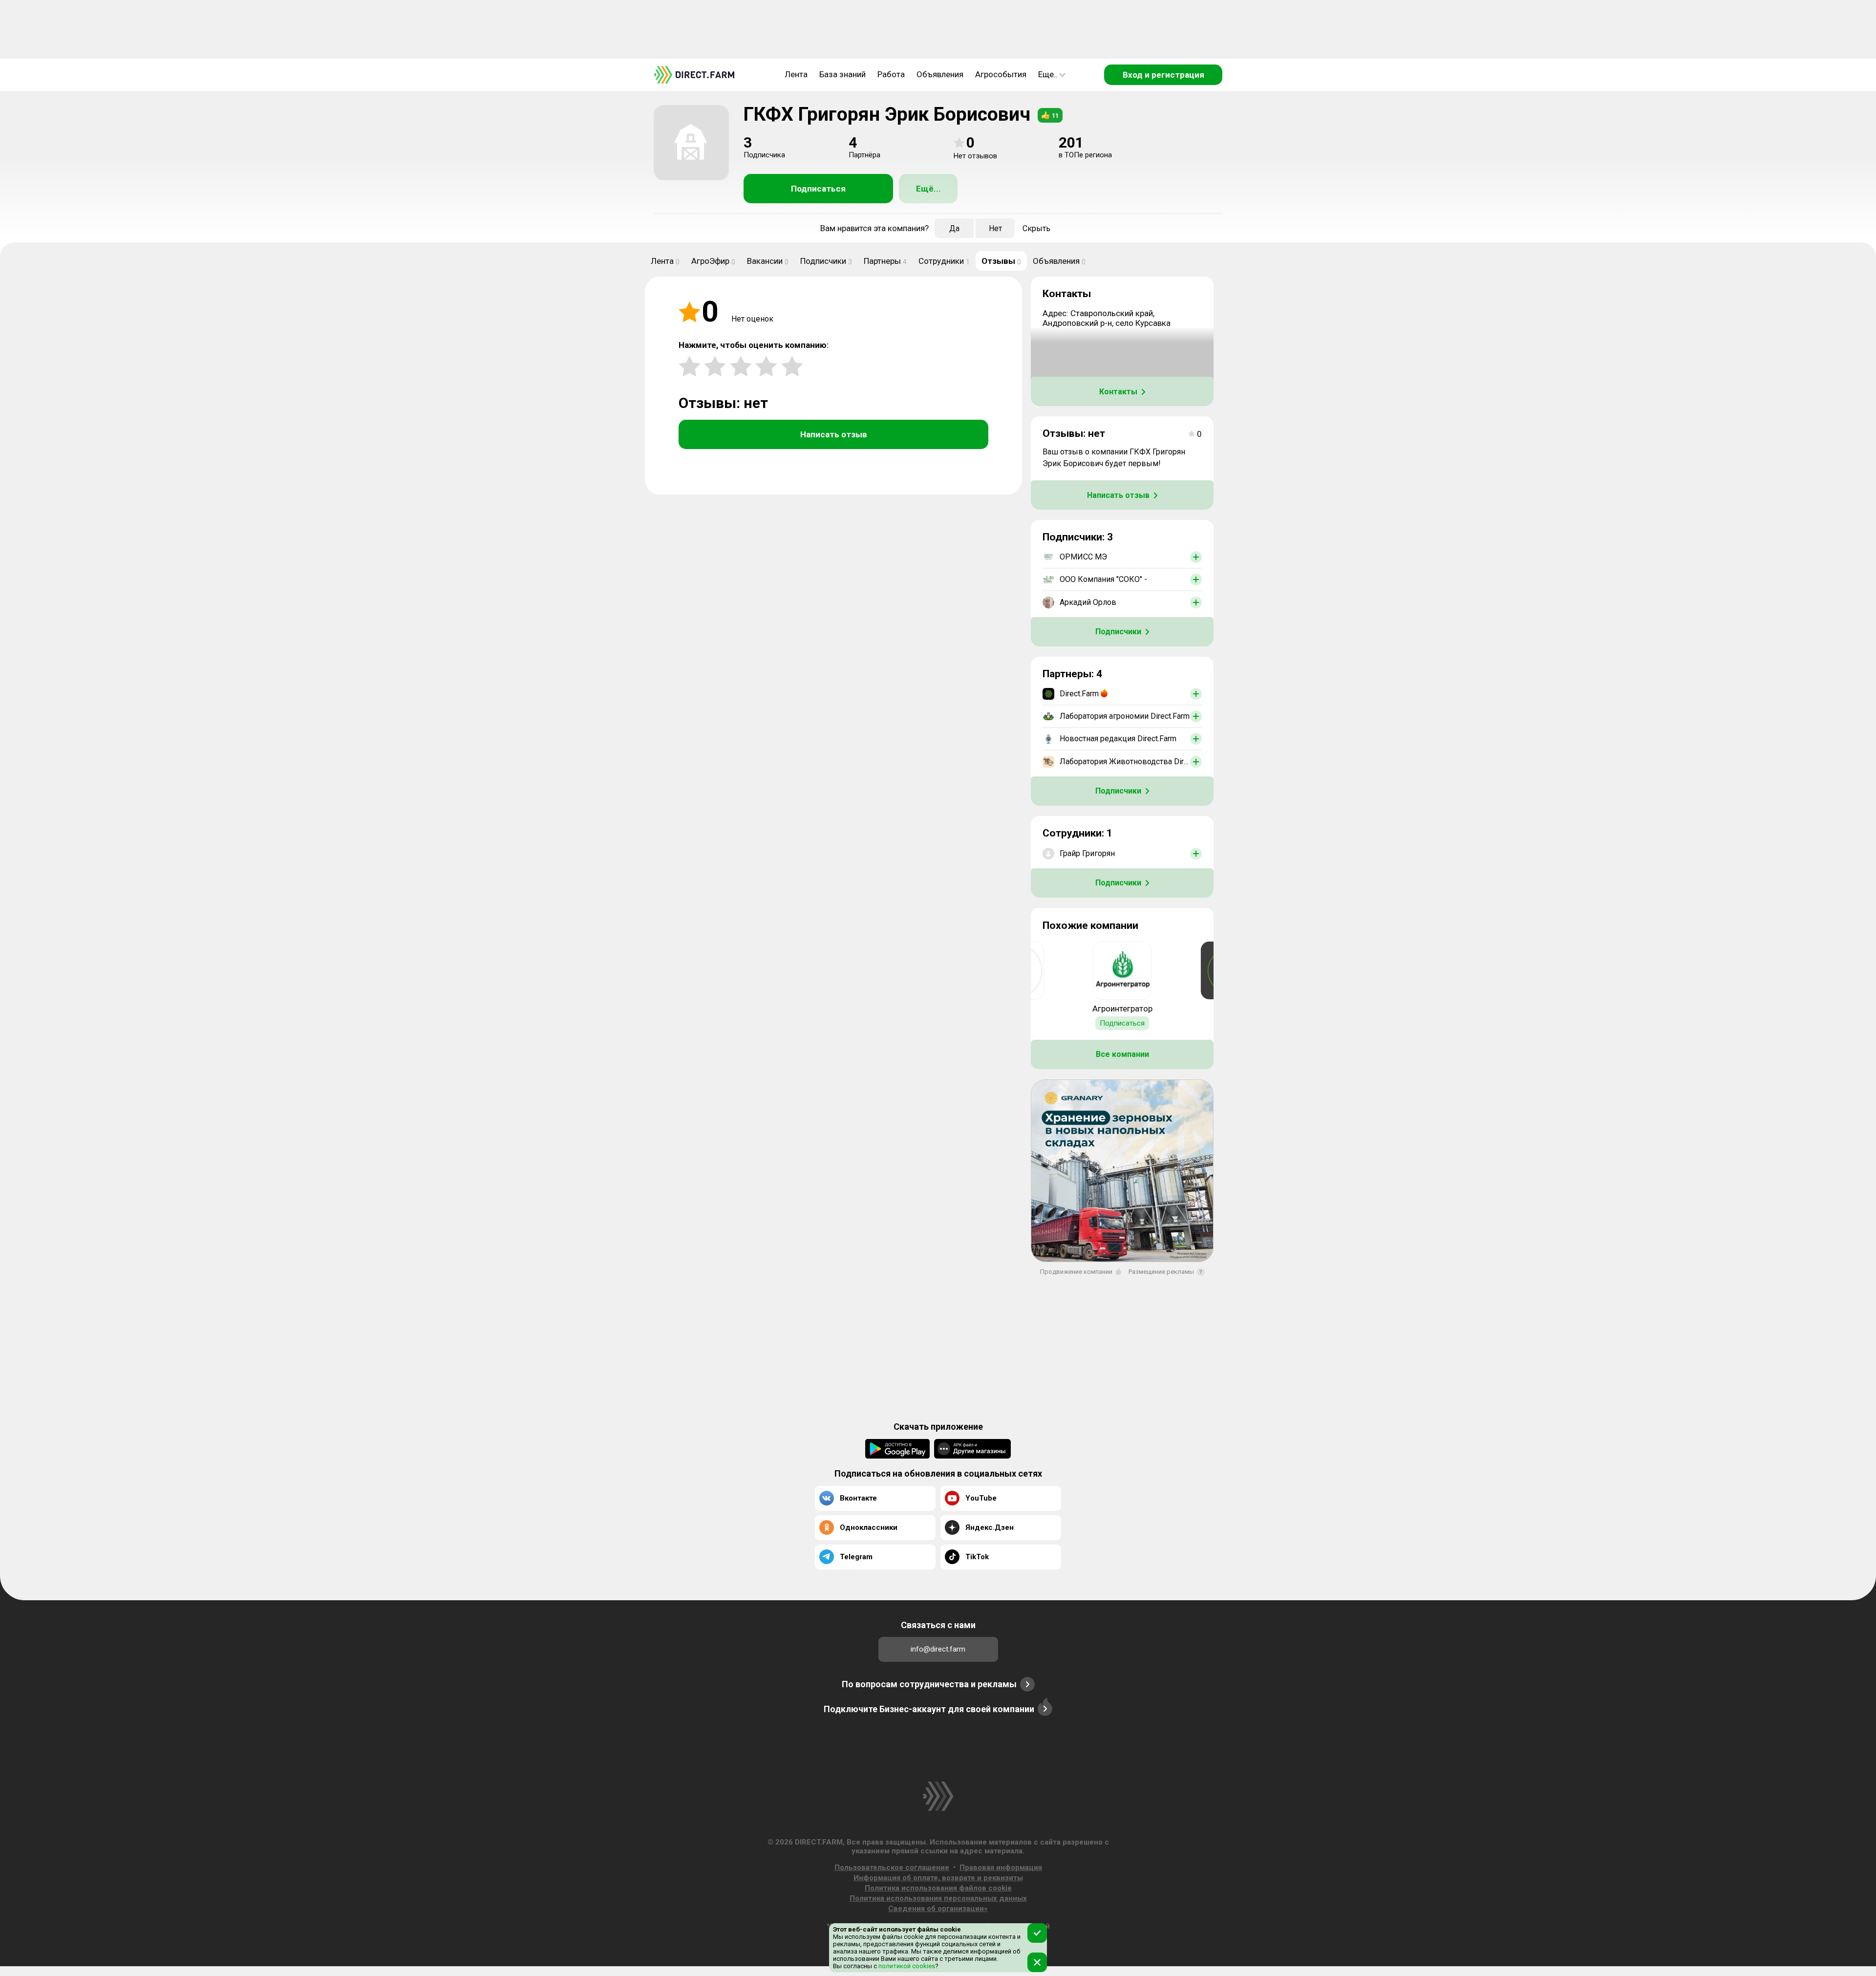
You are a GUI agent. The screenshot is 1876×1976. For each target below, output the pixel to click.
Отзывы (1001, 261)
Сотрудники (944, 261)
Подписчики (826, 261)
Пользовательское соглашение (892, 1868)
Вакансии (768, 261)
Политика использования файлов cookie (938, 1888)
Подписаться (818, 189)
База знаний (842, 74)
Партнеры (885, 261)
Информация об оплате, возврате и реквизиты (938, 1878)
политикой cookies (906, 1966)
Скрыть (1036, 228)
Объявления (940, 74)
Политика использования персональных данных (938, 1898)
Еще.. (1048, 74)
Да (954, 228)
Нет (995, 228)
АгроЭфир (713, 261)
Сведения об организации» (938, 1909)
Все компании (1122, 1054)
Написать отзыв (834, 434)
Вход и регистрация (1163, 75)
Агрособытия (1001, 74)
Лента (796, 74)
